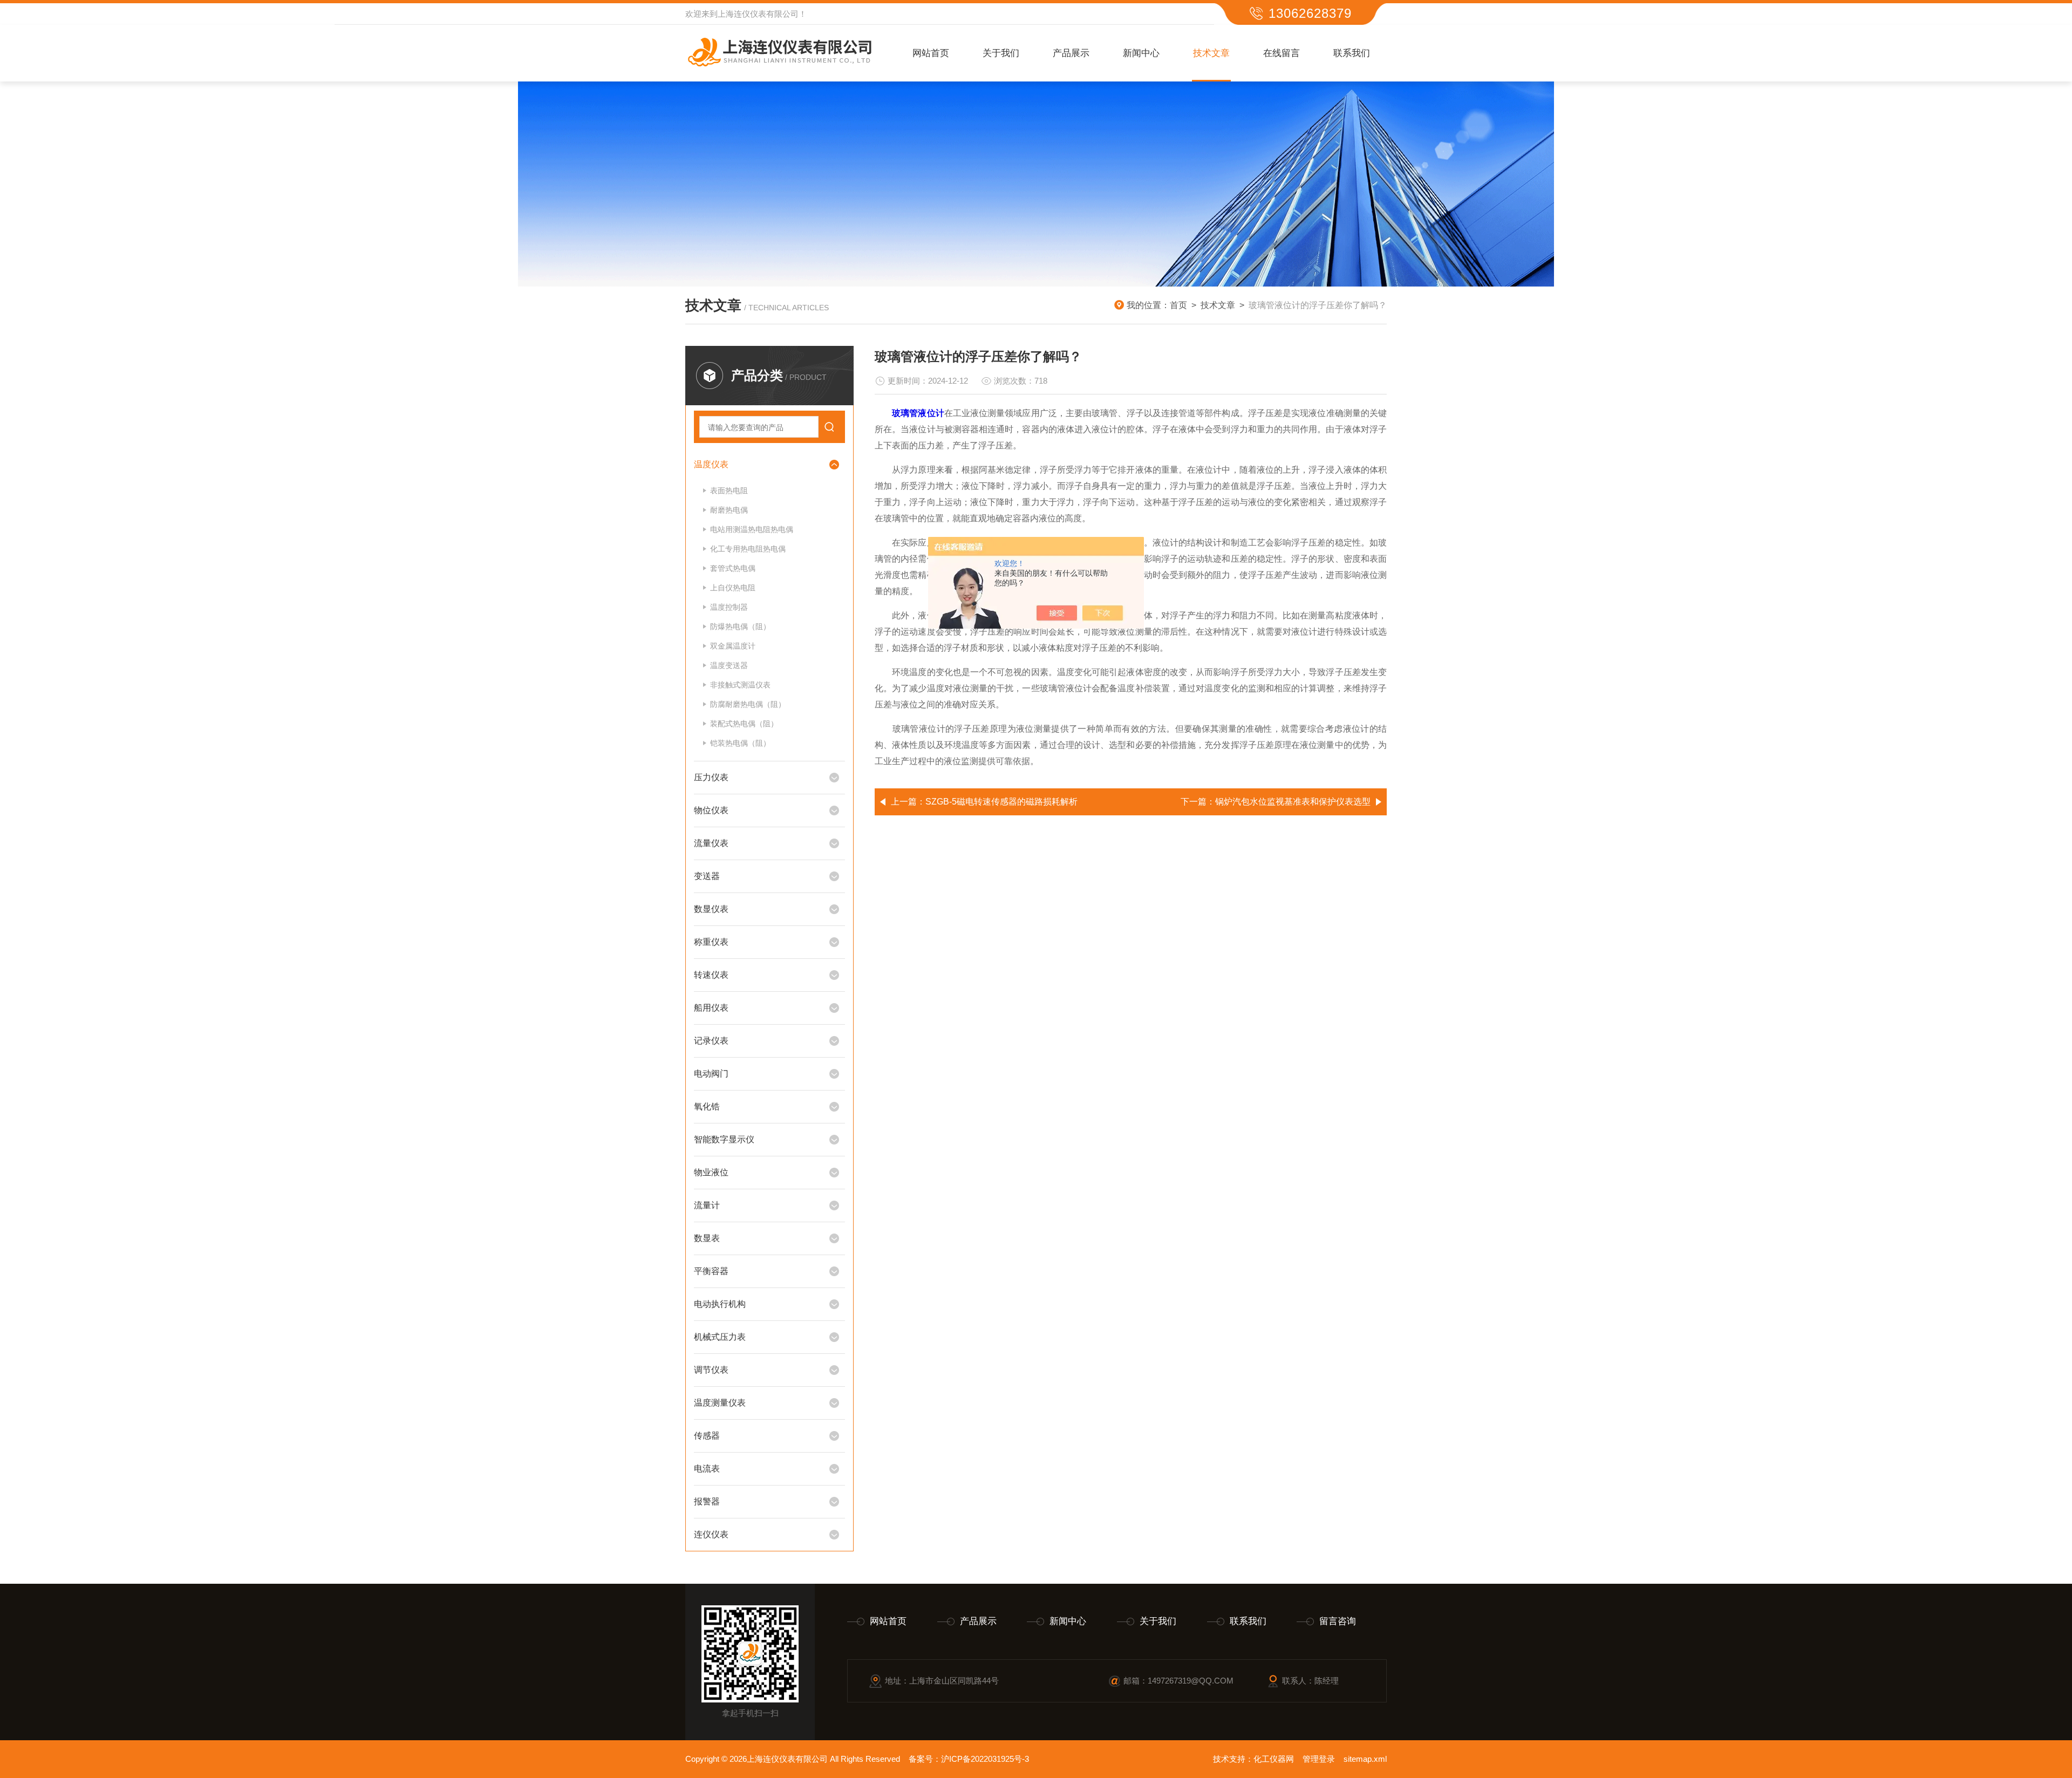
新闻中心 (1141, 53)
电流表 (707, 1469)
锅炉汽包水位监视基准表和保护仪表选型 (1293, 802)
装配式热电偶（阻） (744, 724)
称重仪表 (711, 942)
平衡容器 (711, 1271)
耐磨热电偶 (729, 510)
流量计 (707, 1205)
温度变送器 (729, 665)
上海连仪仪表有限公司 (758, 14)
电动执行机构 (720, 1304)
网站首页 (931, 53)
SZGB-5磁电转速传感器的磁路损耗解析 (1001, 802)
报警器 (707, 1501)
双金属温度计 (733, 646)
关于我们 (1001, 53)
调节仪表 (711, 1370)
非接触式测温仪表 (740, 685)
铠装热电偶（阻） (740, 743)
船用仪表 (711, 1008)
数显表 (707, 1238)
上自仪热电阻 (733, 588)
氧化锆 (707, 1106)
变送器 (707, 876)
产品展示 (1071, 53)
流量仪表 (711, 843)
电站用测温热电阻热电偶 (752, 529)
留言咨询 (1338, 1621)
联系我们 (1352, 53)
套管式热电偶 (733, 568)
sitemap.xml (1365, 1759)
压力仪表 (711, 777)
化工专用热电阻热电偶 (748, 549)
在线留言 (1282, 53)
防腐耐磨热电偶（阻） (748, 704)
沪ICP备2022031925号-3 (985, 1759)
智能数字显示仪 (724, 1139)
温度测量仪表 (720, 1403)
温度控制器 (729, 607)
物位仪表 (711, 810)
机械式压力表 (720, 1337)
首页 (1178, 305)
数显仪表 (711, 909)
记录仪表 (711, 1041)
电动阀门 (711, 1074)
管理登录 (1319, 1759)
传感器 (707, 1436)
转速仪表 (711, 975)
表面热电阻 (729, 491)
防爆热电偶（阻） (740, 626)
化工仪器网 (1274, 1759)
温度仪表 (711, 464)
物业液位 (711, 1172)
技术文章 (1211, 53)
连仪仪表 (711, 1534)
